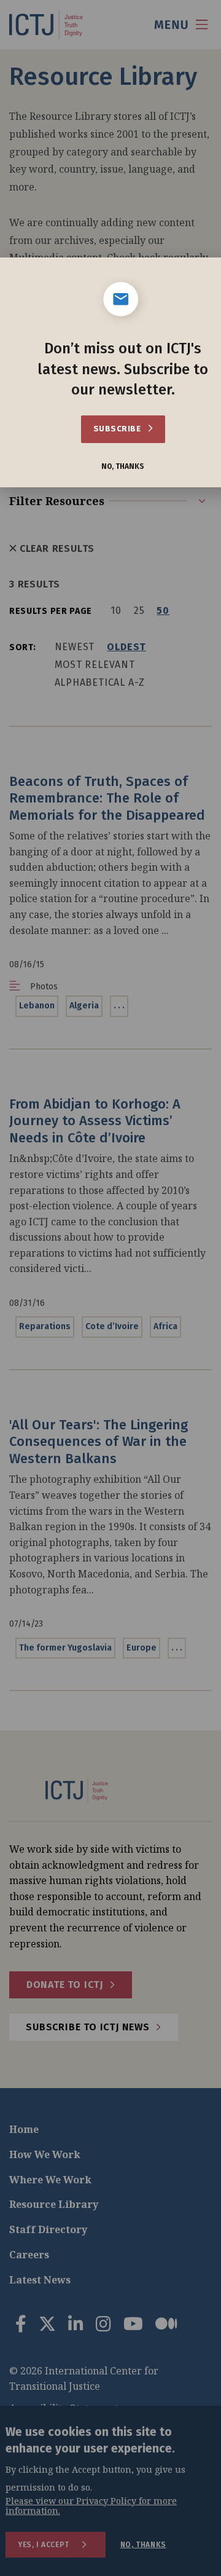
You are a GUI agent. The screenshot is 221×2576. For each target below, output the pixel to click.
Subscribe (118, 429)
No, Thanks (123, 467)
